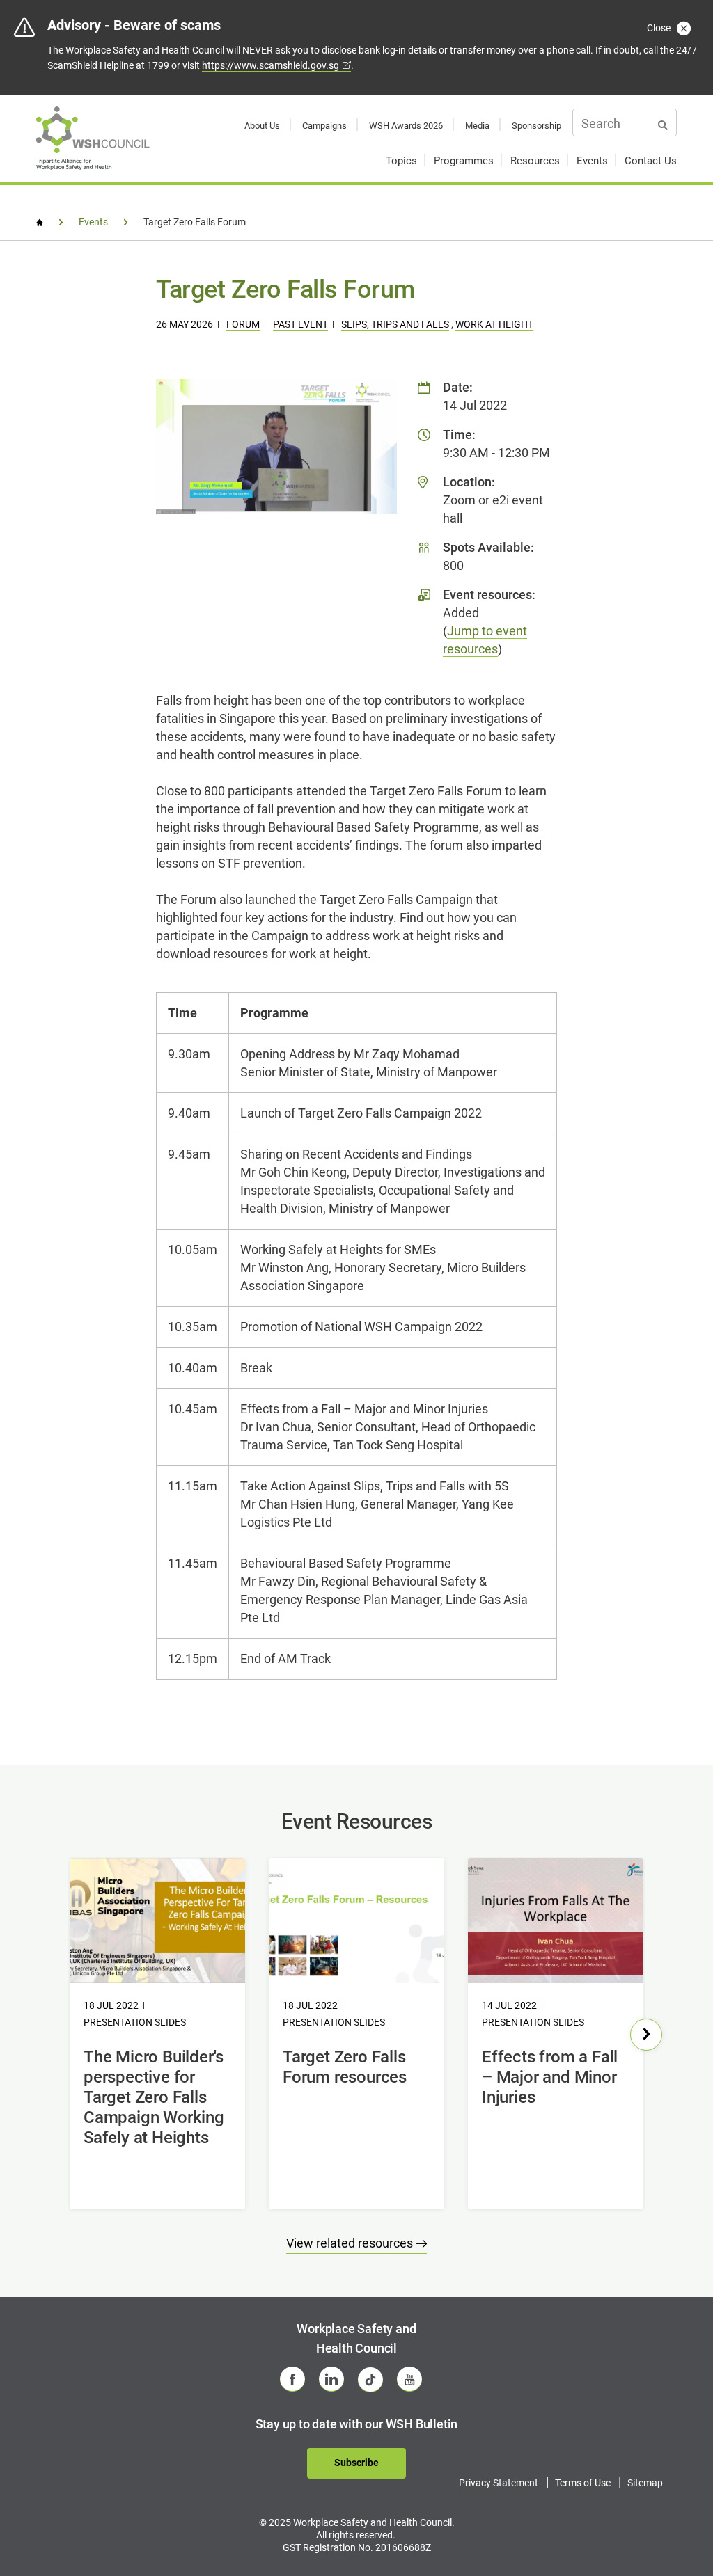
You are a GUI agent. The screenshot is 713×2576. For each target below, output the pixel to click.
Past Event (300, 324)
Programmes (464, 161)
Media (477, 126)
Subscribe (356, 2463)
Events (592, 161)
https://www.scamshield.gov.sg (271, 65)
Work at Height (494, 324)
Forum (243, 324)
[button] (646, 2035)
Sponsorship (536, 126)
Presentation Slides (135, 2022)
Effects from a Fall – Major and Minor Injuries (550, 2077)
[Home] (40, 223)
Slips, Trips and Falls (395, 324)
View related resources (351, 2243)
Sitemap (645, 2483)
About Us (262, 126)
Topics (401, 161)
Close (660, 28)
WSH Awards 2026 (406, 126)
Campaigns (324, 126)
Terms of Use (583, 2483)
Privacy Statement (499, 2483)
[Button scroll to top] (669, 2518)
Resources (535, 161)
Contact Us (651, 161)
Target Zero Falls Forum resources (345, 2067)
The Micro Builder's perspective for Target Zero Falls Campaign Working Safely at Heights (154, 2097)
